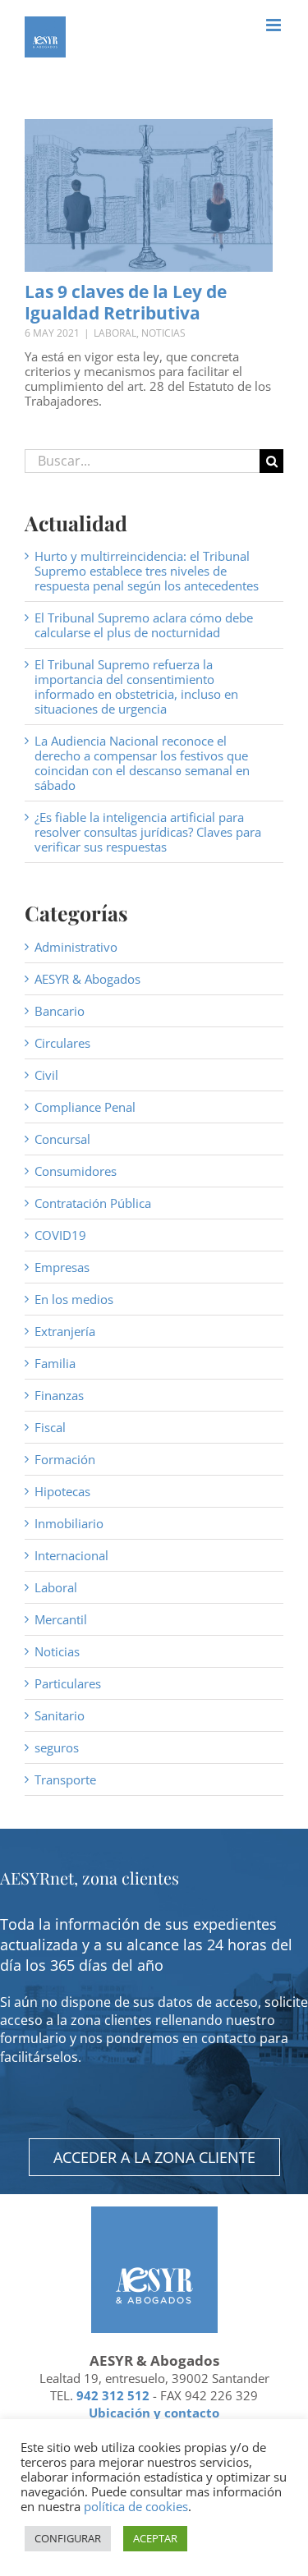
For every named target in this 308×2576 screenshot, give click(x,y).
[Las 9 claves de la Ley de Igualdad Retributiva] (149, 195)
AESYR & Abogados (87, 979)
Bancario (60, 1011)
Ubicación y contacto (154, 2413)
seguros (57, 1747)
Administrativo (76, 947)
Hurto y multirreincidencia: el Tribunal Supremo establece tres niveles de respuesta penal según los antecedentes (147, 571)
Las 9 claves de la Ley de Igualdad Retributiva (126, 302)
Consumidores (76, 1171)
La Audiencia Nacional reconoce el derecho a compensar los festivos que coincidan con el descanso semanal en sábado (142, 763)
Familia (55, 1363)
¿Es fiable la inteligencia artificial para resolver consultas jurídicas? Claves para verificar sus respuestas (148, 832)
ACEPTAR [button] (155, 2538)
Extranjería (65, 1331)
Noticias (163, 333)
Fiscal (50, 1427)
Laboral (115, 333)
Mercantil (61, 1619)
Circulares (62, 1043)
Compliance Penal (85, 1107)
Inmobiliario (69, 1523)
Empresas (62, 1267)
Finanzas (59, 1395)
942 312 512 (113, 2395)
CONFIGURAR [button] (68, 2538)
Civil (46, 1075)
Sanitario (60, 1715)
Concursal (62, 1139)
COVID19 (60, 1235)
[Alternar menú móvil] (275, 25)
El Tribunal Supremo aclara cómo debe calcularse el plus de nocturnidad (144, 625)
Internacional (71, 1555)
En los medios (74, 1299)
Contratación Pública (93, 1203)
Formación (65, 1459)
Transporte (65, 1779)
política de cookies (136, 2506)
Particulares (68, 1683)
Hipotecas (62, 1491)
